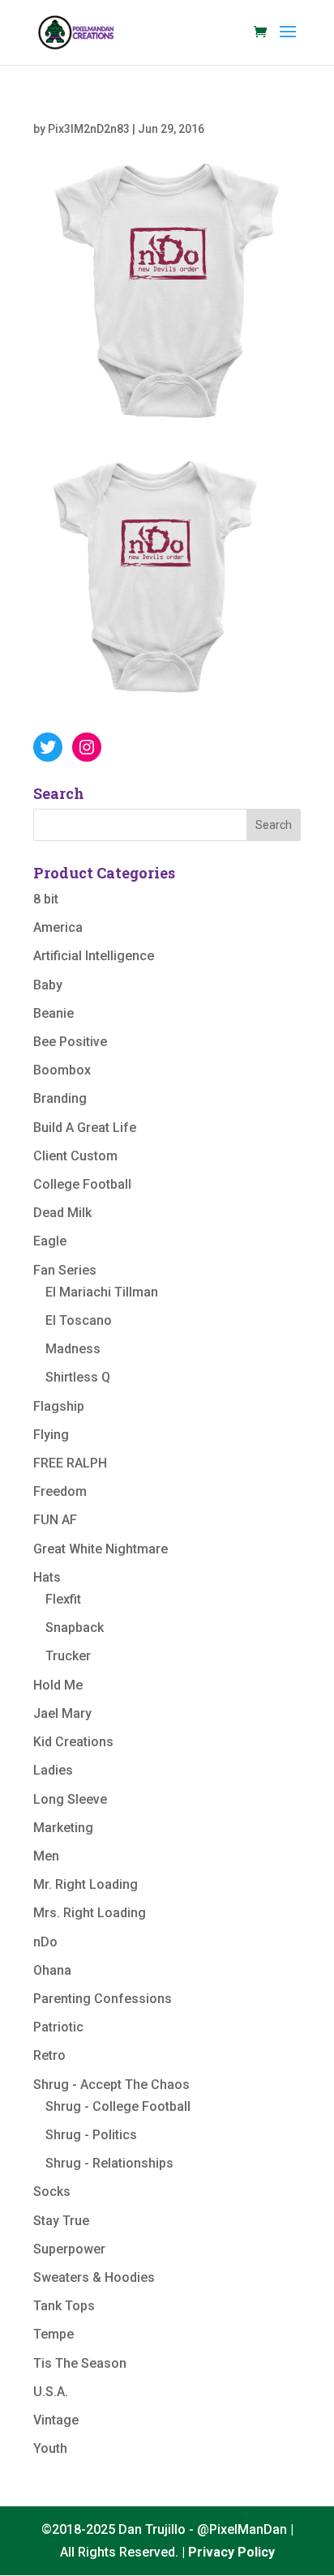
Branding (60, 1098)
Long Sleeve (70, 1799)
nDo (45, 1942)
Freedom (60, 1491)
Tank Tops (64, 2306)
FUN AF (55, 1520)
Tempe (54, 2334)
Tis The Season (80, 2363)
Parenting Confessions (103, 1999)
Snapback (75, 1628)
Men (46, 1856)
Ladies (53, 1770)
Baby (48, 985)
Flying (51, 1435)
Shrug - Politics (91, 2135)
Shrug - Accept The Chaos (111, 2085)
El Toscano (79, 1320)
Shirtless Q (78, 1377)
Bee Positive (70, 1042)
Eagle (50, 1241)
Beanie (54, 1013)
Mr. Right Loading (86, 1884)
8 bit (46, 899)
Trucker (68, 1656)
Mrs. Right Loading (90, 1913)
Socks (52, 2192)
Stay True (61, 2221)
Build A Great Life (85, 1128)
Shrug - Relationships (109, 2163)
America (58, 927)
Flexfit (63, 1599)
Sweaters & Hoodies (94, 2277)
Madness (73, 1349)
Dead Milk (62, 1213)
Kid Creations (73, 1742)
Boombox (62, 1070)
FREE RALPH (70, 1463)
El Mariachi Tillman (102, 1292)
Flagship (59, 1406)
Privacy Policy (231, 2552)
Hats (47, 1577)
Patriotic (58, 2027)
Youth (50, 2448)
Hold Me (58, 1685)
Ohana (52, 1970)
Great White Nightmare (101, 1549)
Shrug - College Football (118, 2106)
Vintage (56, 2420)
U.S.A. (51, 2392)
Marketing (63, 1828)
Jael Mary (62, 1713)
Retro (49, 2055)
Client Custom (75, 1156)
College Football (82, 1184)
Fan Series (65, 1270)
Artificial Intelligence (94, 956)
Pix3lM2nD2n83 (89, 129)
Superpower (69, 2249)
